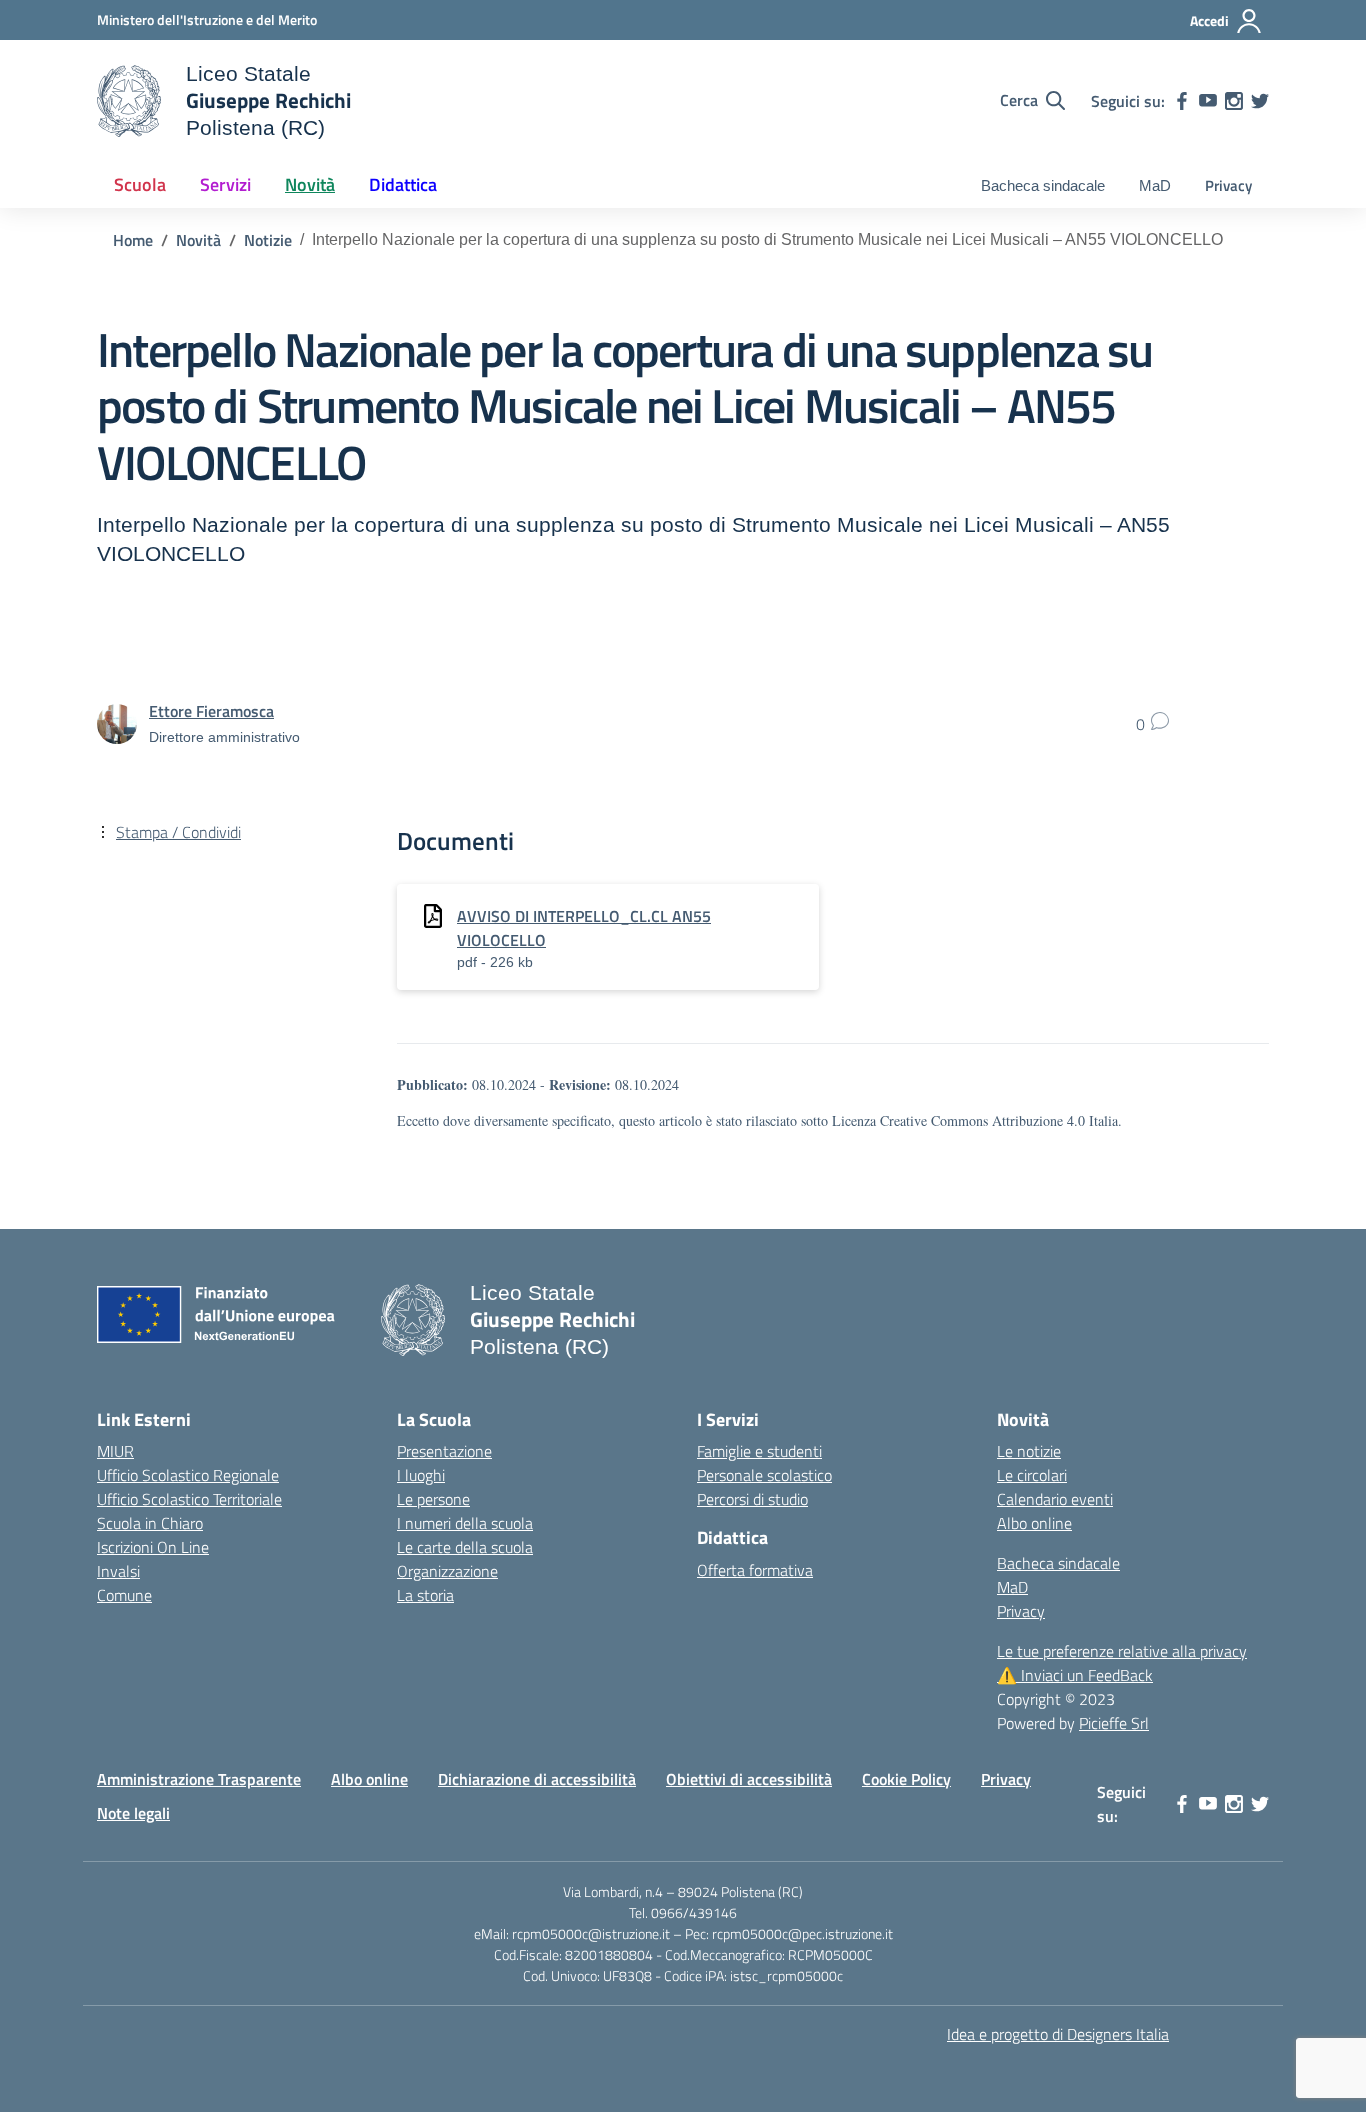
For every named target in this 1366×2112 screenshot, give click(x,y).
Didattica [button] (403, 184)
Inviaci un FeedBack (1075, 1675)
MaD (1155, 185)
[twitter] (1260, 101)
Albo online (1034, 1523)
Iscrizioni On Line (153, 1547)
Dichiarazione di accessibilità (537, 1779)
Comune (124, 1595)
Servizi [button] (225, 184)
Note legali (133, 1813)
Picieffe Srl (1114, 1723)
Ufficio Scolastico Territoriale (189, 1499)
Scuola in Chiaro (150, 1523)
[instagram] (1234, 101)
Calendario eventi (1055, 1499)
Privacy (1228, 185)
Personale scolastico (764, 1475)
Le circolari (1032, 1475)
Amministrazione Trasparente (199, 1779)
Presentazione (444, 1451)
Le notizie (1029, 1451)
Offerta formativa (755, 1570)
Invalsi (118, 1571)
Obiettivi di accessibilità (749, 1779)
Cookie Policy (906, 1779)
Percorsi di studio (752, 1499)
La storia (425, 1595)
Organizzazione (447, 1571)
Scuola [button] (140, 184)
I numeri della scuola (465, 1523)
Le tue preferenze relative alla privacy (1122, 1651)
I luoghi (421, 1475)
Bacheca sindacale (1043, 185)
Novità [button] (310, 184)
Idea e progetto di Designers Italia (1058, 2034)
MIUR (115, 1451)
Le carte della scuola (465, 1547)
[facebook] (1182, 101)
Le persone (433, 1499)
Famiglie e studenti (759, 1451)
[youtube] (1208, 101)
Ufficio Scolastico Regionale (188, 1475)
